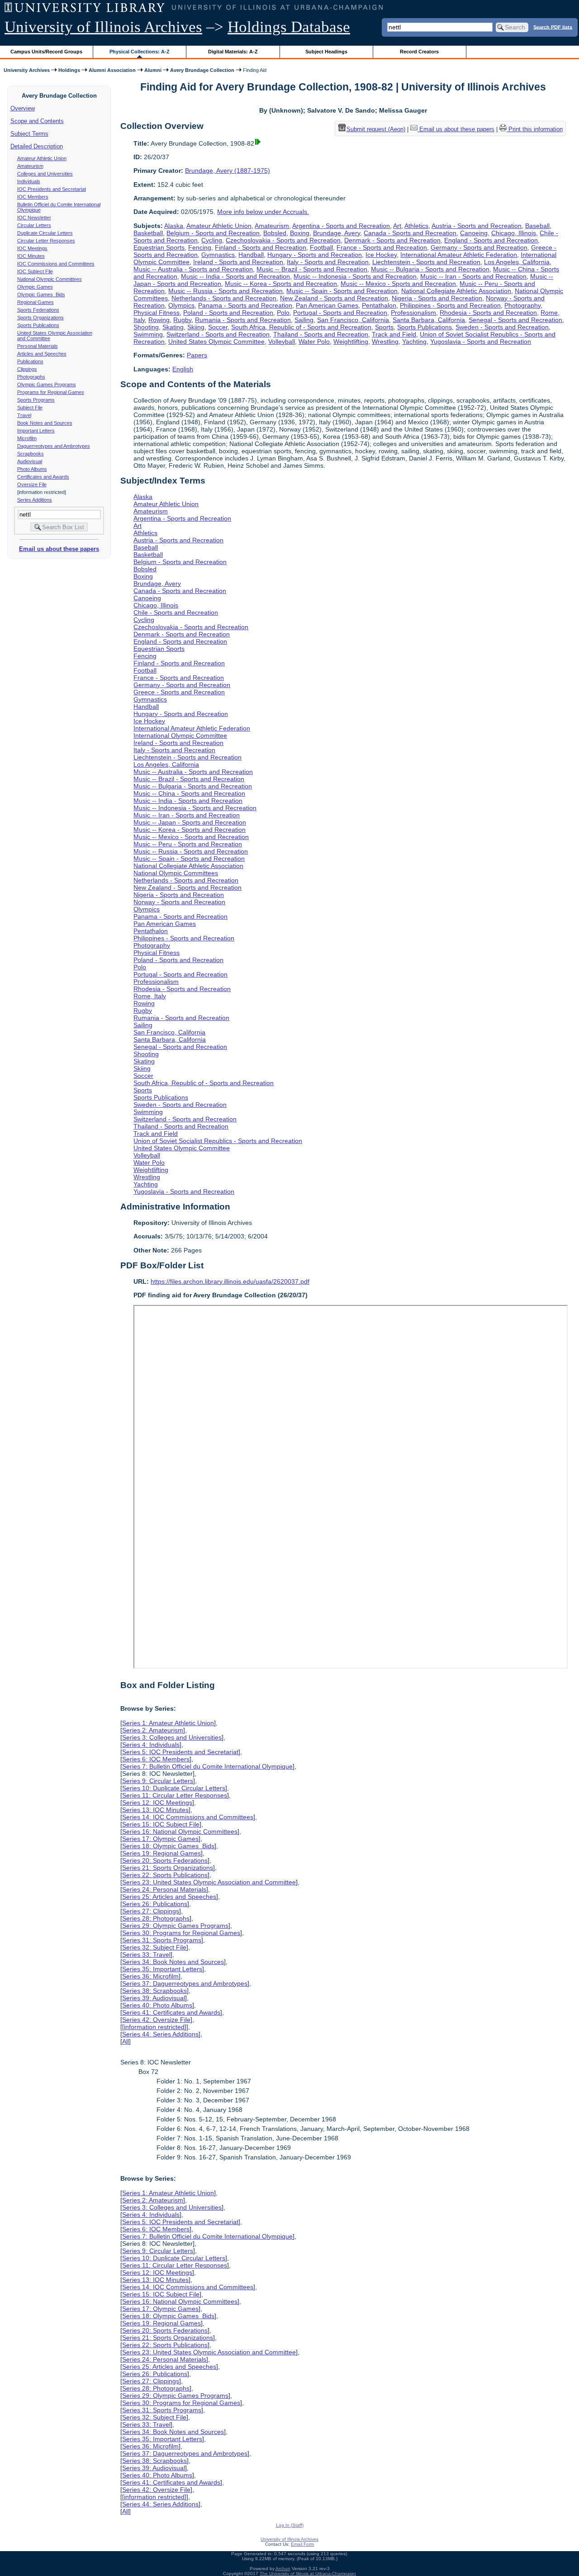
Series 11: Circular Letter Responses (175, 1795)
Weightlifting (351, 342)
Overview (23, 108)
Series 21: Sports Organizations (168, 1868)
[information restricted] (154, 2027)
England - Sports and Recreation (491, 240)
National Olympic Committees (50, 279)
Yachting (414, 342)
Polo (283, 313)
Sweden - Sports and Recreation (502, 327)
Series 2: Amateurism (153, 1730)
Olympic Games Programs (47, 384)
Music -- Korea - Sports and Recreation (281, 284)
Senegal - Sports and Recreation (515, 320)
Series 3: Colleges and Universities (172, 1737)
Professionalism (413, 313)
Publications (30, 361)
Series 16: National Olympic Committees (180, 1831)
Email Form (302, 2544)
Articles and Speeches (42, 354)
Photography (522, 305)
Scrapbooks (31, 454)
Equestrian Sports (159, 247)
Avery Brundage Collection (202, 70)
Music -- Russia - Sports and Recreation (225, 291)
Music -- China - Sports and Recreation (189, 793)
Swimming (148, 334)
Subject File (30, 408)
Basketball (148, 233)
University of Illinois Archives (103, 27)
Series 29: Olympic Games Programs (175, 1926)
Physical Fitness (157, 313)
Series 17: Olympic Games (160, 1839)
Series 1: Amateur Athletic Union (168, 1723)
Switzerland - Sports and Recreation (218, 334)
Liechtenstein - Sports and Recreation (426, 262)
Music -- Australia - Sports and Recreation (193, 269)
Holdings (69, 70)
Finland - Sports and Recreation (261, 247)
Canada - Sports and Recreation (410, 233)
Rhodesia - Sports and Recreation (488, 313)
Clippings (27, 369)
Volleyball (282, 342)
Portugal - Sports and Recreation (340, 313)
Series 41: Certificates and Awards (171, 2012)
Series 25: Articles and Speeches (169, 1897)
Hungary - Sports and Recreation (315, 255)
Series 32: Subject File (154, 1947)
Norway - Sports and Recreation (179, 902)
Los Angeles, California (517, 262)
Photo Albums (32, 469)
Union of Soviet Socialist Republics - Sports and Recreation (218, 1141)
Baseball (537, 226)
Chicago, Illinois (514, 233)
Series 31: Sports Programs (162, 1940)
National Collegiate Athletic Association (456, 291)
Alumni (153, 70)
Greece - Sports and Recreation (179, 692)
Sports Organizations (40, 318)
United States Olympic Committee (216, 342)
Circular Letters (34, 225)
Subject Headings (326, 52)
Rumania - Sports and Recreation (243, 320)
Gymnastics (218, 255)
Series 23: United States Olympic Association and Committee (209, 1882)
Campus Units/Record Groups (46, 52)
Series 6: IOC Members (156, 1759)
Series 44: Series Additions (160, 2034)
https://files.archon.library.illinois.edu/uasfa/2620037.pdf (230, 1281)
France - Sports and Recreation (382, 247)
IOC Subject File (35, 271)
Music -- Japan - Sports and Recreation (190, 822)
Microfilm (27, 438)
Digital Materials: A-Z (233, 52)
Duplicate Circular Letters (45, 233)
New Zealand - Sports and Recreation (334, 298)
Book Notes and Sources (45, 423)
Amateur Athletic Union (42, 158)
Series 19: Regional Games (161, 1853)
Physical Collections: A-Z (140, 52)
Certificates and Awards (43, 477)
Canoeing (474, 233)
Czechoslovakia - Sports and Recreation (283, 240)
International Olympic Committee (180, 735)
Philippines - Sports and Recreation (450, 305)
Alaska (174, 226)
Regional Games (36, 302)
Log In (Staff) (290, 2525)
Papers (197, 355)
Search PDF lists (553, 27)
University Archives (27, 70)
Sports (384, 327)
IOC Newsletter (34, 218)
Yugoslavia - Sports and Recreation (481, 342)
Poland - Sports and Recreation (228, 313)
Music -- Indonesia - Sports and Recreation (355, 276)
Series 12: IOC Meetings (157, 1803)
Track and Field (394, 334)
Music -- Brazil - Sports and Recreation (312, 269)
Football (321, 247)
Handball (251, 255)
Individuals (29, 181)
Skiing (196, 327)
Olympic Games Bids (41, 294)
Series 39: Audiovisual (154, 1998)
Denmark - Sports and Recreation (392, 240)
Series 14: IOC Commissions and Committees (188, 1817)
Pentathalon (379, 305)
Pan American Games (327, 305)
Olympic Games (35, 287)
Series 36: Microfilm (150, 1976)
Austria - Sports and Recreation (477, 226)
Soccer (218, 327)
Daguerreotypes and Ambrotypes (54, 446)
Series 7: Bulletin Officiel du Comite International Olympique (207, 1766)
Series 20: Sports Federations (165, 1860)
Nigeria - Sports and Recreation (437, 298)
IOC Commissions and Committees (56, 264)
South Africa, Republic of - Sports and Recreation (301, 327)
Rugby (182, 320)
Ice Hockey (381, 255)
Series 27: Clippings (151, 1911)
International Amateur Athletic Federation (459, 255)
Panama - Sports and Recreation (245, 305)
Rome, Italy (150, 996)
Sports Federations (38, 310)
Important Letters (36, 431)
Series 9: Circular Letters (158, 1781)
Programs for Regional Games (51, 392)
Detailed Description (37, 146)
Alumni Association (112, 70)
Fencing (200, 247)
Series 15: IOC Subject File (161, 1824)
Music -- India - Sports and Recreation (235, 276)
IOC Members (33, 197)
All (126, 2041)
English (183, 369)
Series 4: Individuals (151, 1745)
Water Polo (314, 342)
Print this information (535, 129)
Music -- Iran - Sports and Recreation (473, 276)
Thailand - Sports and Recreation (321, 334)
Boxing (300, 233)
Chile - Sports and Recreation (176, 612)
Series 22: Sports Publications (165, 1875)
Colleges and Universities (45, 174)
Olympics (181, 305)
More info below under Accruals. (263, 212)
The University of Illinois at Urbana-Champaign (308, 2574)
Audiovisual (30, 461)
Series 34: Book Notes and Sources (173, 1962)
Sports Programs (36, 400)
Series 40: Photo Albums (157, 2005)
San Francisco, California (353, 320)
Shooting (146, 327)
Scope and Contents (37, 121)
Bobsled (275, 233)
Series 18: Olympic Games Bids (168, 1846)
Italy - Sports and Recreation (328, 262)
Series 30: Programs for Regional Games (181, 1933)
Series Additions (35, 500)
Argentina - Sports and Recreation (341, 226)
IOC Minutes (31, 256)
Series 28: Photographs (156, 1918)
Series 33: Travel (146, 1955)
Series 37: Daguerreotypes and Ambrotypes (185, 1983)
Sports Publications (38, 325)
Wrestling (385, 342)
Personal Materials (38, 346)
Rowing (159, 320)
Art (397, 226)
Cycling (212, 240)
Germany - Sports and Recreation (479, 247)
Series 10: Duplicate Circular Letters (174, 1788)
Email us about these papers (59, 549)
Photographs (31, 377)
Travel (24, 415)
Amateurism (30, 166)
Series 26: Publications (155, 1904)
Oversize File (32, 484)
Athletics (416, 226)
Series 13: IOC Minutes (155, 1810)
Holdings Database (289, 27)
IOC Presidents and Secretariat (52, 189)
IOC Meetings (32, 248)
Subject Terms (29, 134)
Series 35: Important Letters (162, 1969)
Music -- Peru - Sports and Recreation (188, 844)
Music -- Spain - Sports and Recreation (342, 291)
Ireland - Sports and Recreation (238, 262)
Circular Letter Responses (46, 241)
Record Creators (419, 52)
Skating (173, 327)
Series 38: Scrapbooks (154, 1991)
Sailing (304, 320)
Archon (283, 2569)
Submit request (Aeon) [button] (376, 129)
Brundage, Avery (337, 233)
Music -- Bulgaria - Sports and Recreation (430, 269)
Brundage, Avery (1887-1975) (228, 171)
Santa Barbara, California (429, 320)
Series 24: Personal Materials (164, 1889)
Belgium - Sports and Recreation (213, 233)
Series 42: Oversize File (156, 2020)
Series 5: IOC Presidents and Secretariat (180, 1752)
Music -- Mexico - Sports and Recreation (398, 284)
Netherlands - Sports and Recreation (224, 298)
